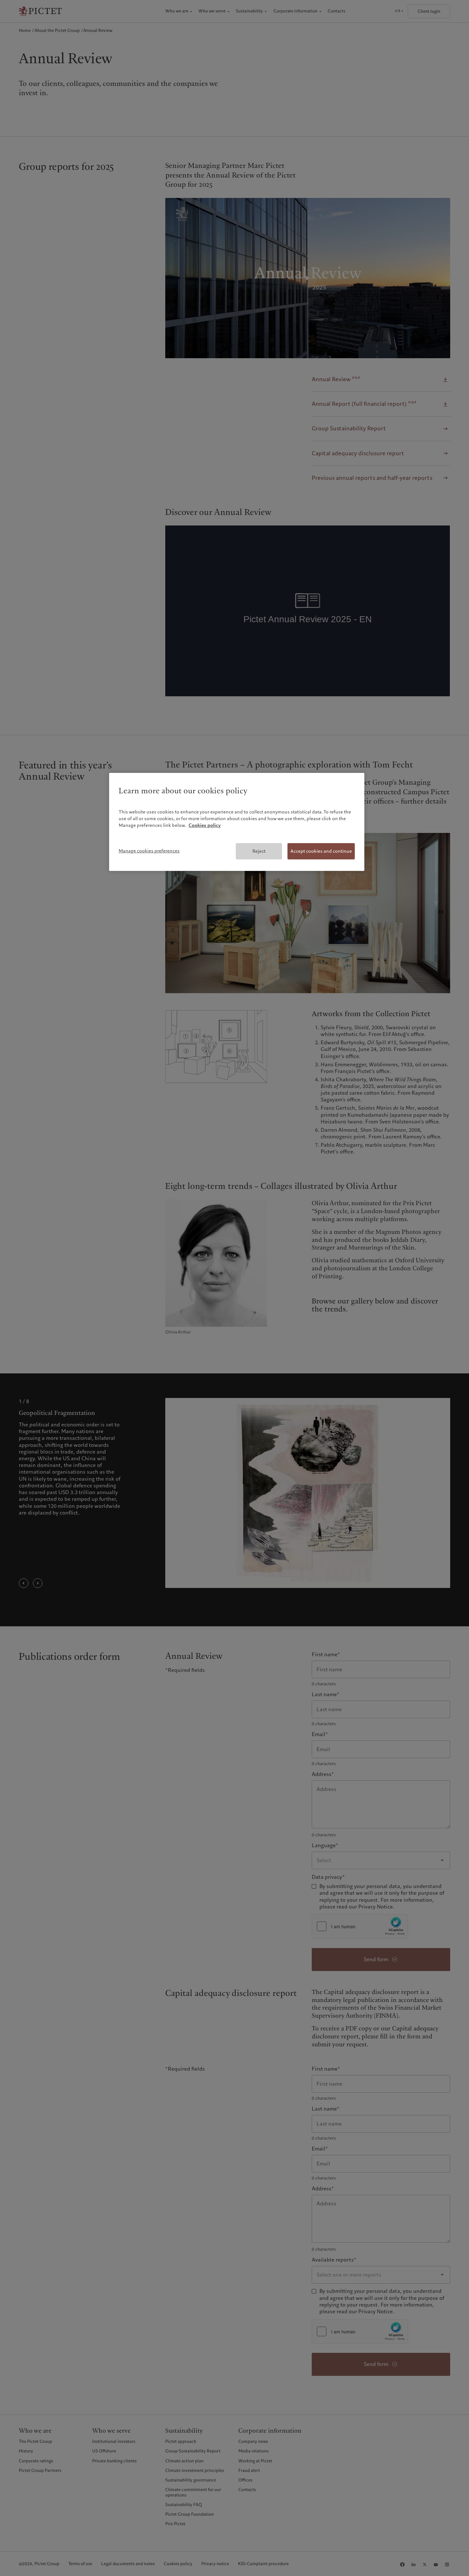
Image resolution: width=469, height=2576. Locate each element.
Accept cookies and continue (321, 851)
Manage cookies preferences (149, 851)
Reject (259, 851)
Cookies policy (205, 825)
